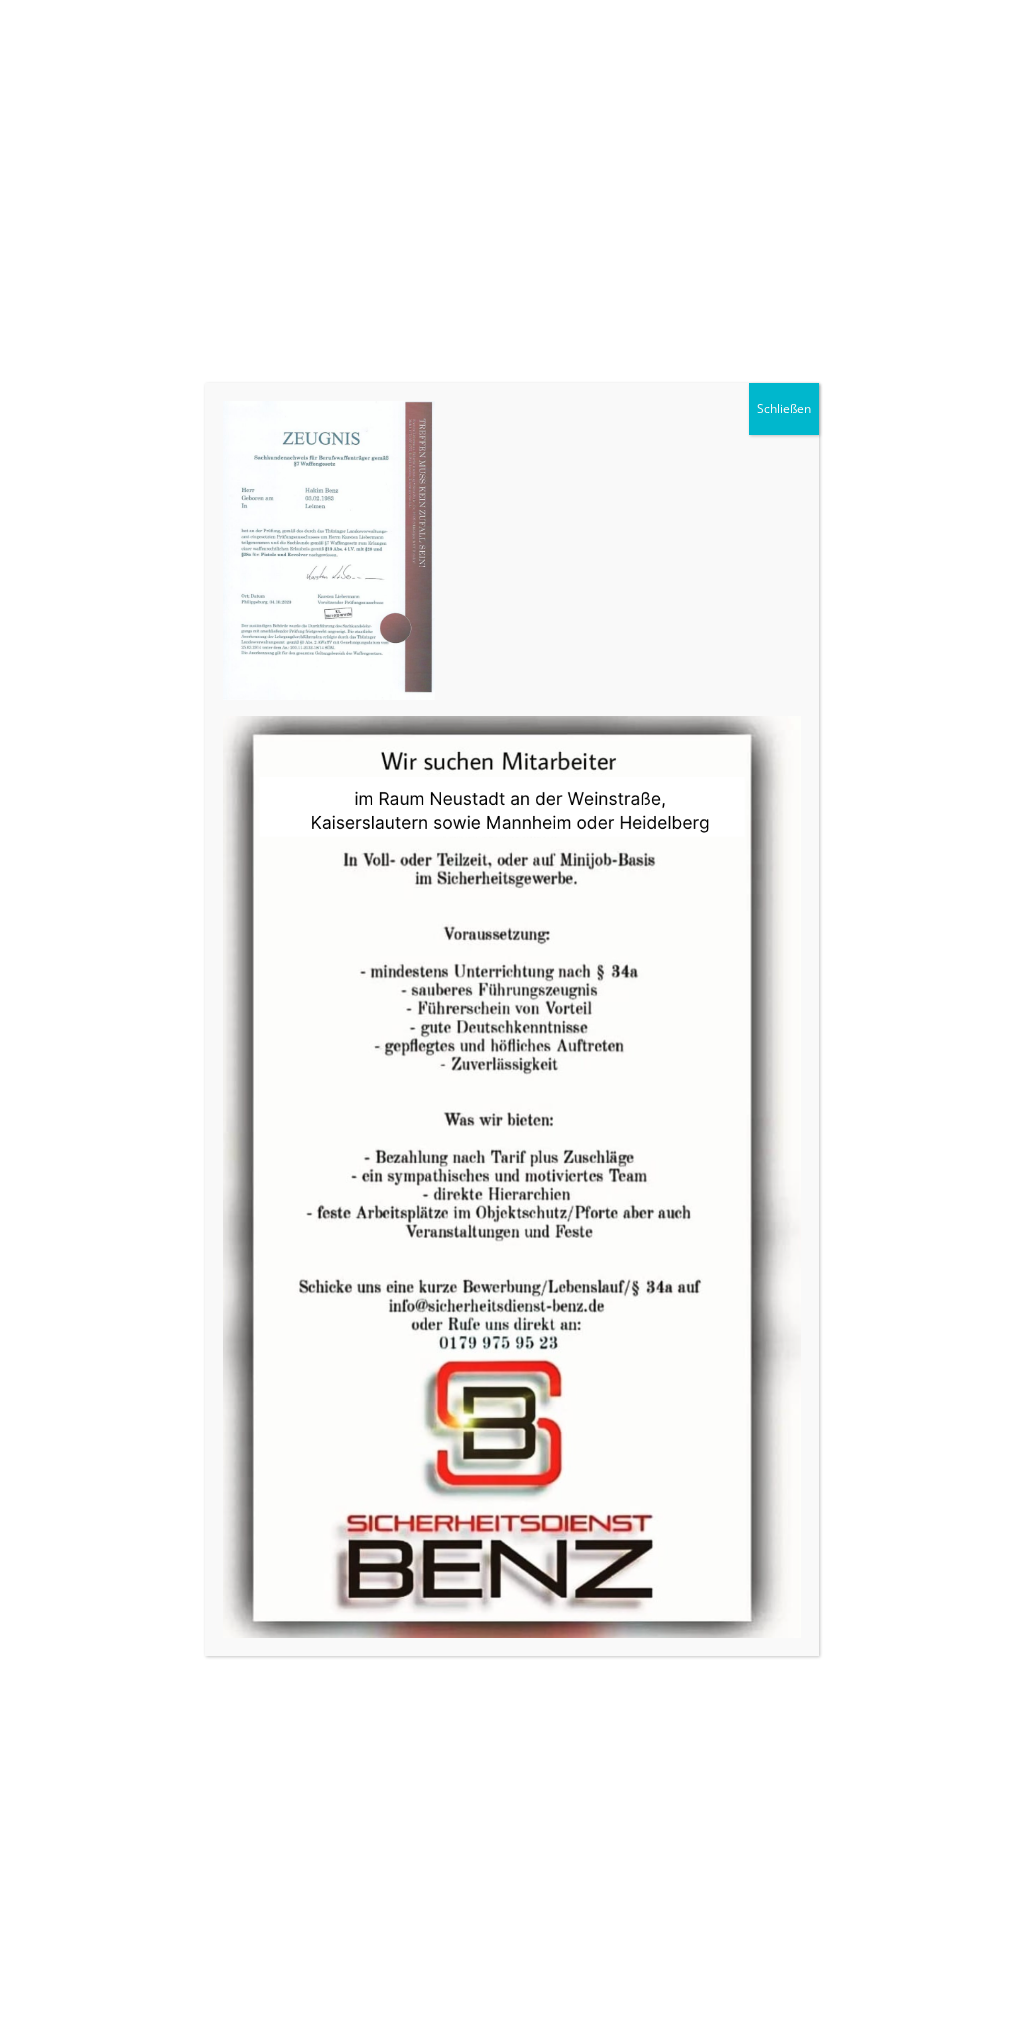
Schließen (784, 408)
